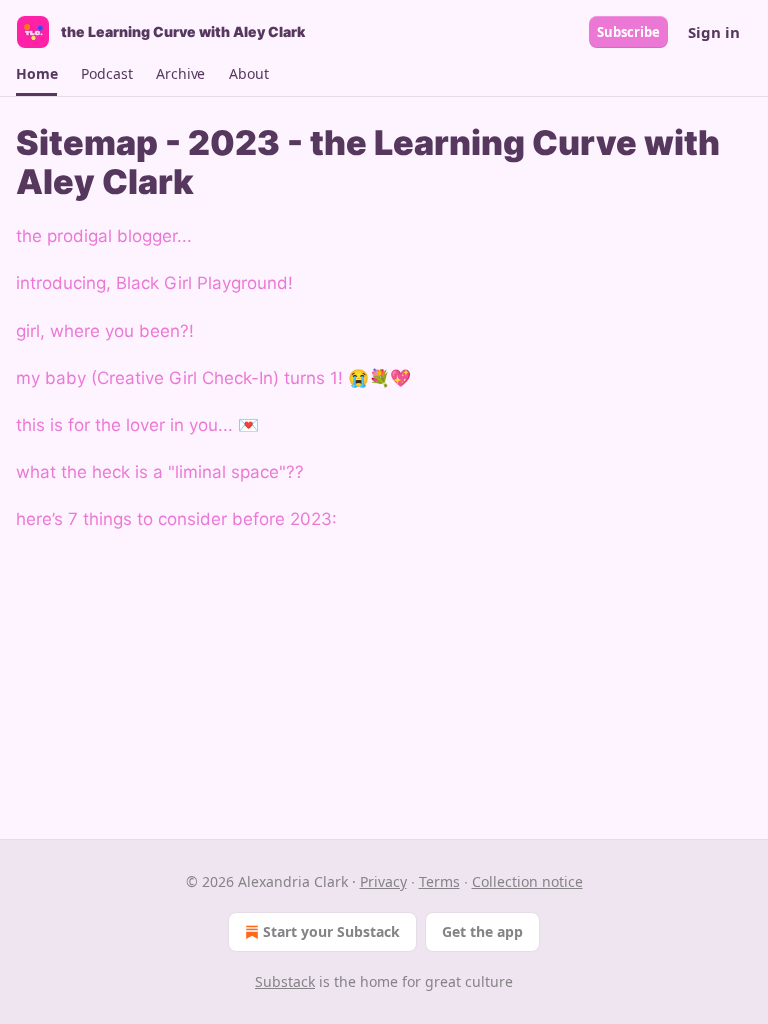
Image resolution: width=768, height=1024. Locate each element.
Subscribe (628, 32)
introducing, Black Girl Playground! (154, 283)
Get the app (482, 931)
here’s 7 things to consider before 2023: (176, 519)
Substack (285, 981)
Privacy (383, 881)
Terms (439, 881)
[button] (36, 74)
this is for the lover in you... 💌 (137, 425)
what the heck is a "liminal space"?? (160, 472)
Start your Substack (331, 931)
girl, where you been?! (105, 331)
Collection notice (527, 881)
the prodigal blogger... (104, 236)
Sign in (714, 32)
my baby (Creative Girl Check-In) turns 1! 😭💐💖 (213, 378)
